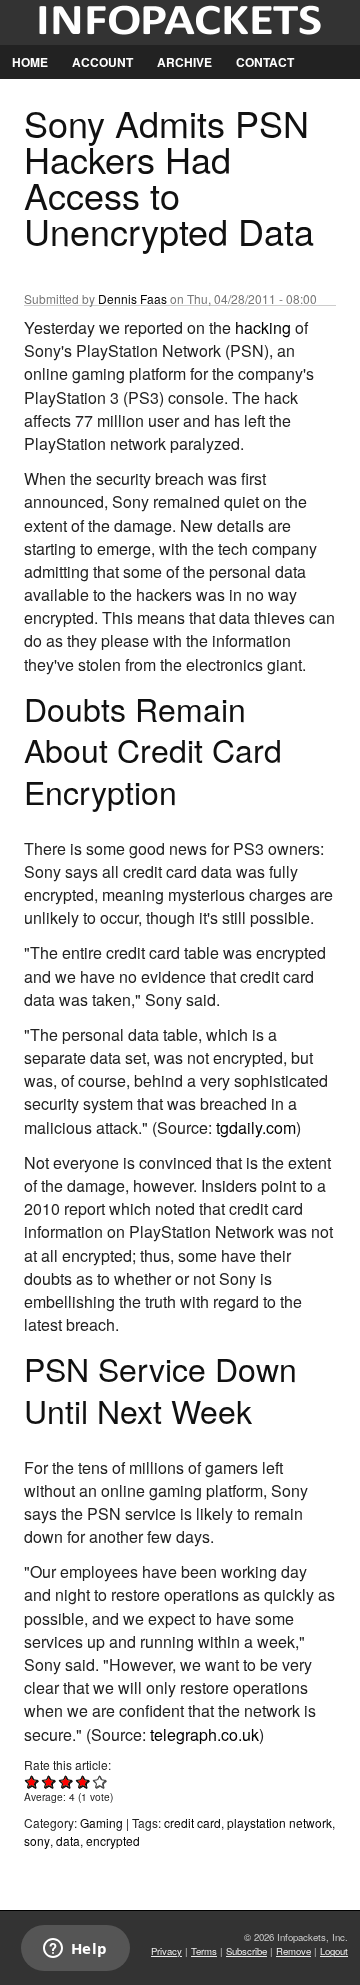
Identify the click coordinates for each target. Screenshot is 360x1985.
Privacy (166, 1951)
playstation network (279, 1822)
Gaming (101, 1822)
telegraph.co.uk (204, 1734)
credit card (192, 1822)
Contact (265, 62)
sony (37, 1840)
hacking (263, 327)
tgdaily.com (256, 1127)
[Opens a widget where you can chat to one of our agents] (75, 1950)
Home (30, 62)
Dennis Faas (132, 298)
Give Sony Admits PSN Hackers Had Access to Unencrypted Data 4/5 (83, 1781)
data (68, 1840)
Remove (293, 1951)
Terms (204, 1951)
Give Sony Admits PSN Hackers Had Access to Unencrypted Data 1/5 (32, 1781)
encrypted (113, 1840)
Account (102, 62)
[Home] (180, 22)
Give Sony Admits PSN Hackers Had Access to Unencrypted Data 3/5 (66, 1781)
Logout (334, 1951)
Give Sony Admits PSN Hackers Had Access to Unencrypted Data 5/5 (100, 1781)
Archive (184, 62)
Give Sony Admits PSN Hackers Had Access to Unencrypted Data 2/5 (49, 1781)
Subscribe (246, 1951)
